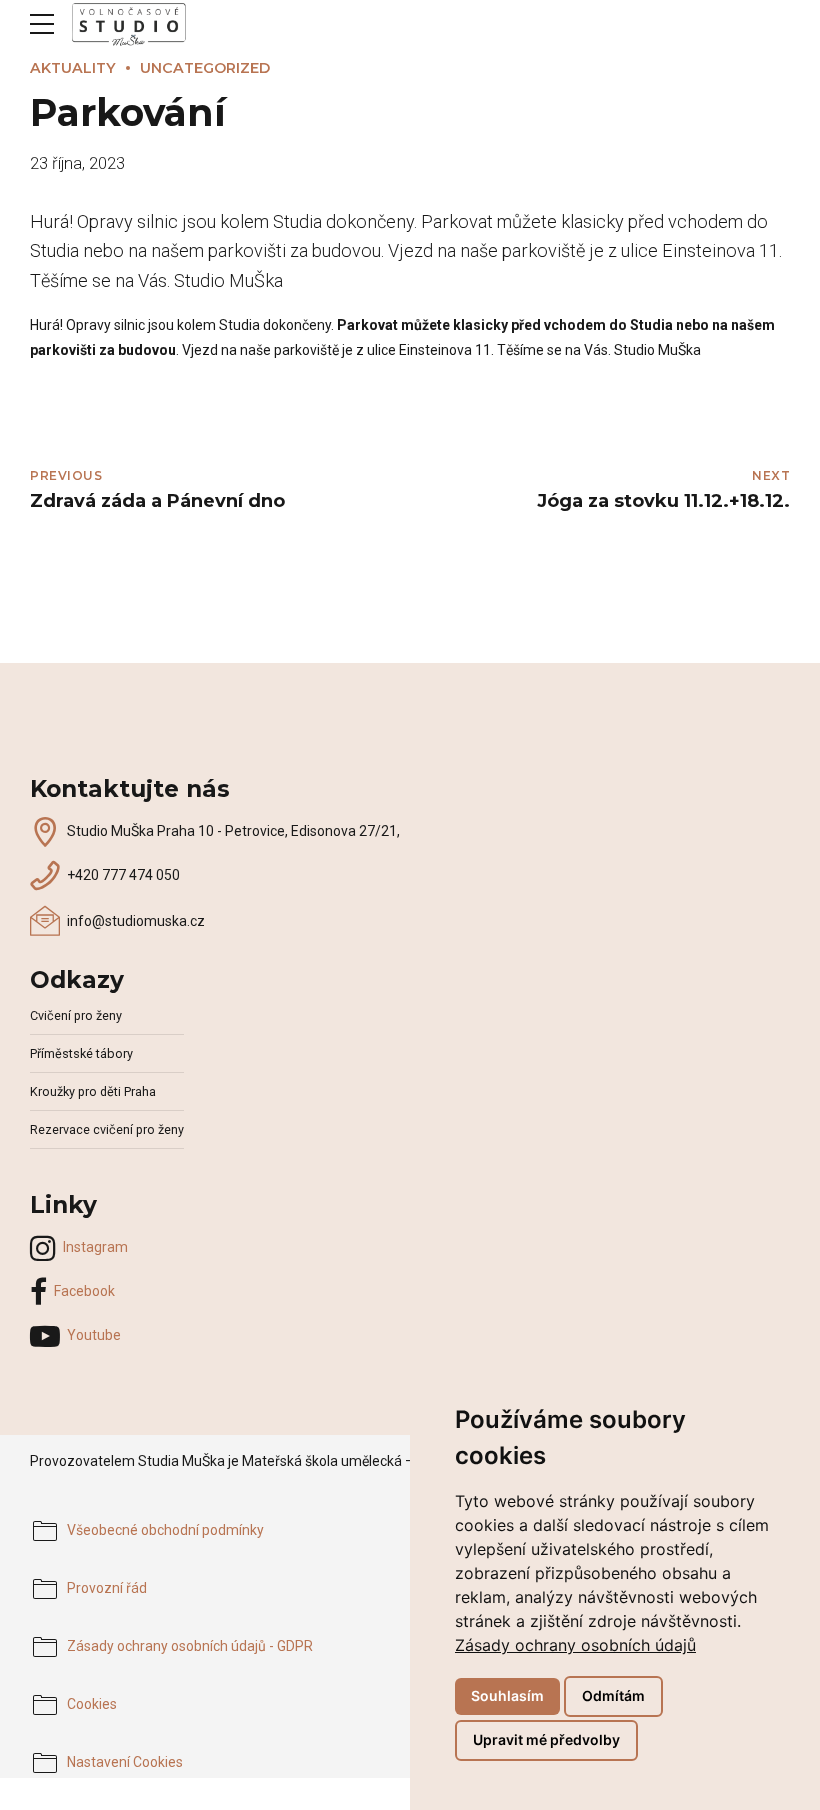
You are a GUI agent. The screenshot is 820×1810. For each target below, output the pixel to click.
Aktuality (73, 68)
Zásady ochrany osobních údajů (575, 1645)
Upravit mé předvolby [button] (546, 1739)
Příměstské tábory (81, 1053)
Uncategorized (205, 68)
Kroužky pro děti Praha (93, 1091)
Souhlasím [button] (507, 1695)
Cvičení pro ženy (76, 1015)
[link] (575, 1645)
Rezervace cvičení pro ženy (107, 1129)
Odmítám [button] (613, 1695)
